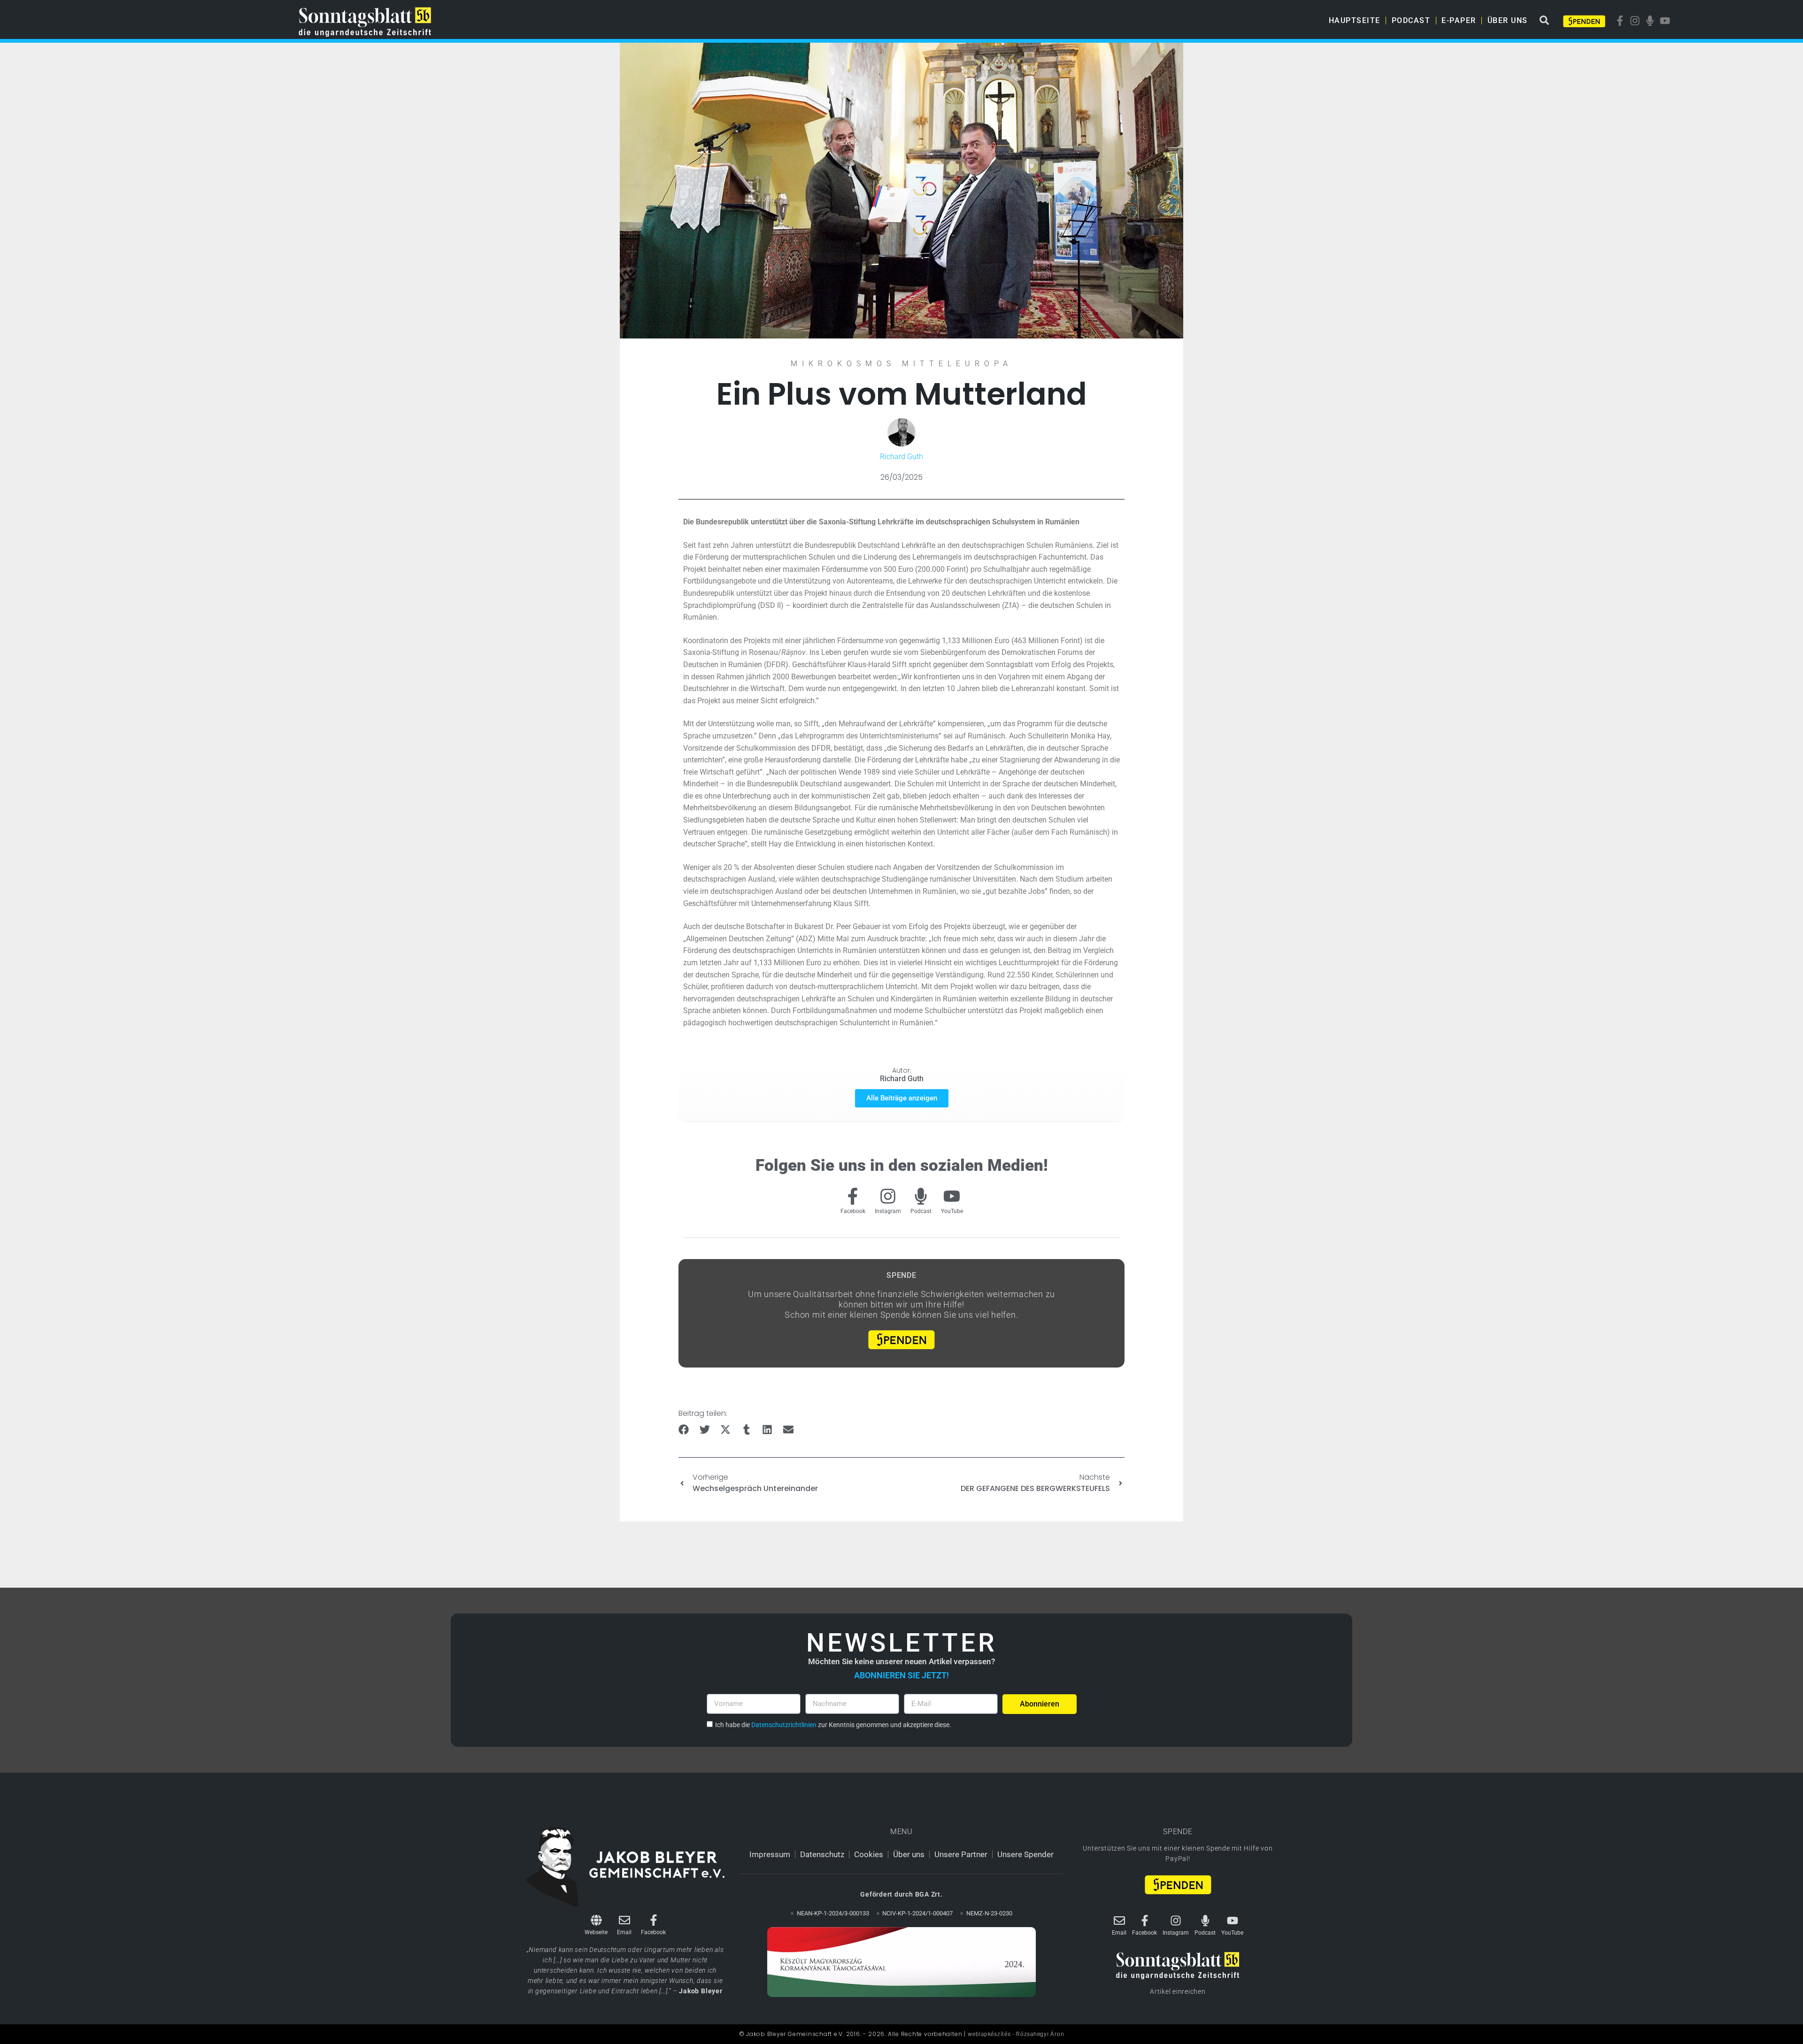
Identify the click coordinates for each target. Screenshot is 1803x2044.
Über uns (1508, 20)
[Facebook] (853, 1196)
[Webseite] (596, 1920)
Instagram (888, 1211)
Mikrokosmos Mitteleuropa (901, 364)
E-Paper (1459, 20)
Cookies (869, 1854)
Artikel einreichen (1178, 1991)
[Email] (624, 1920)
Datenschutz (822, 1854)
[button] (684, 1430)
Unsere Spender (1025, 1854)
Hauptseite (1355, 20)
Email (624, 1932)
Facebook (853, 1211)
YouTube (952, 1211)
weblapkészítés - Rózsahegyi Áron (1016, 2034)
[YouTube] (952, 1196)
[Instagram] (888, 1196)
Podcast (1411, 20)
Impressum (770, 1854)
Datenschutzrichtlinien (784, 1725)
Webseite (596, 1932)
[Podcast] (921, 1196)
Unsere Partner (961, 1854)
